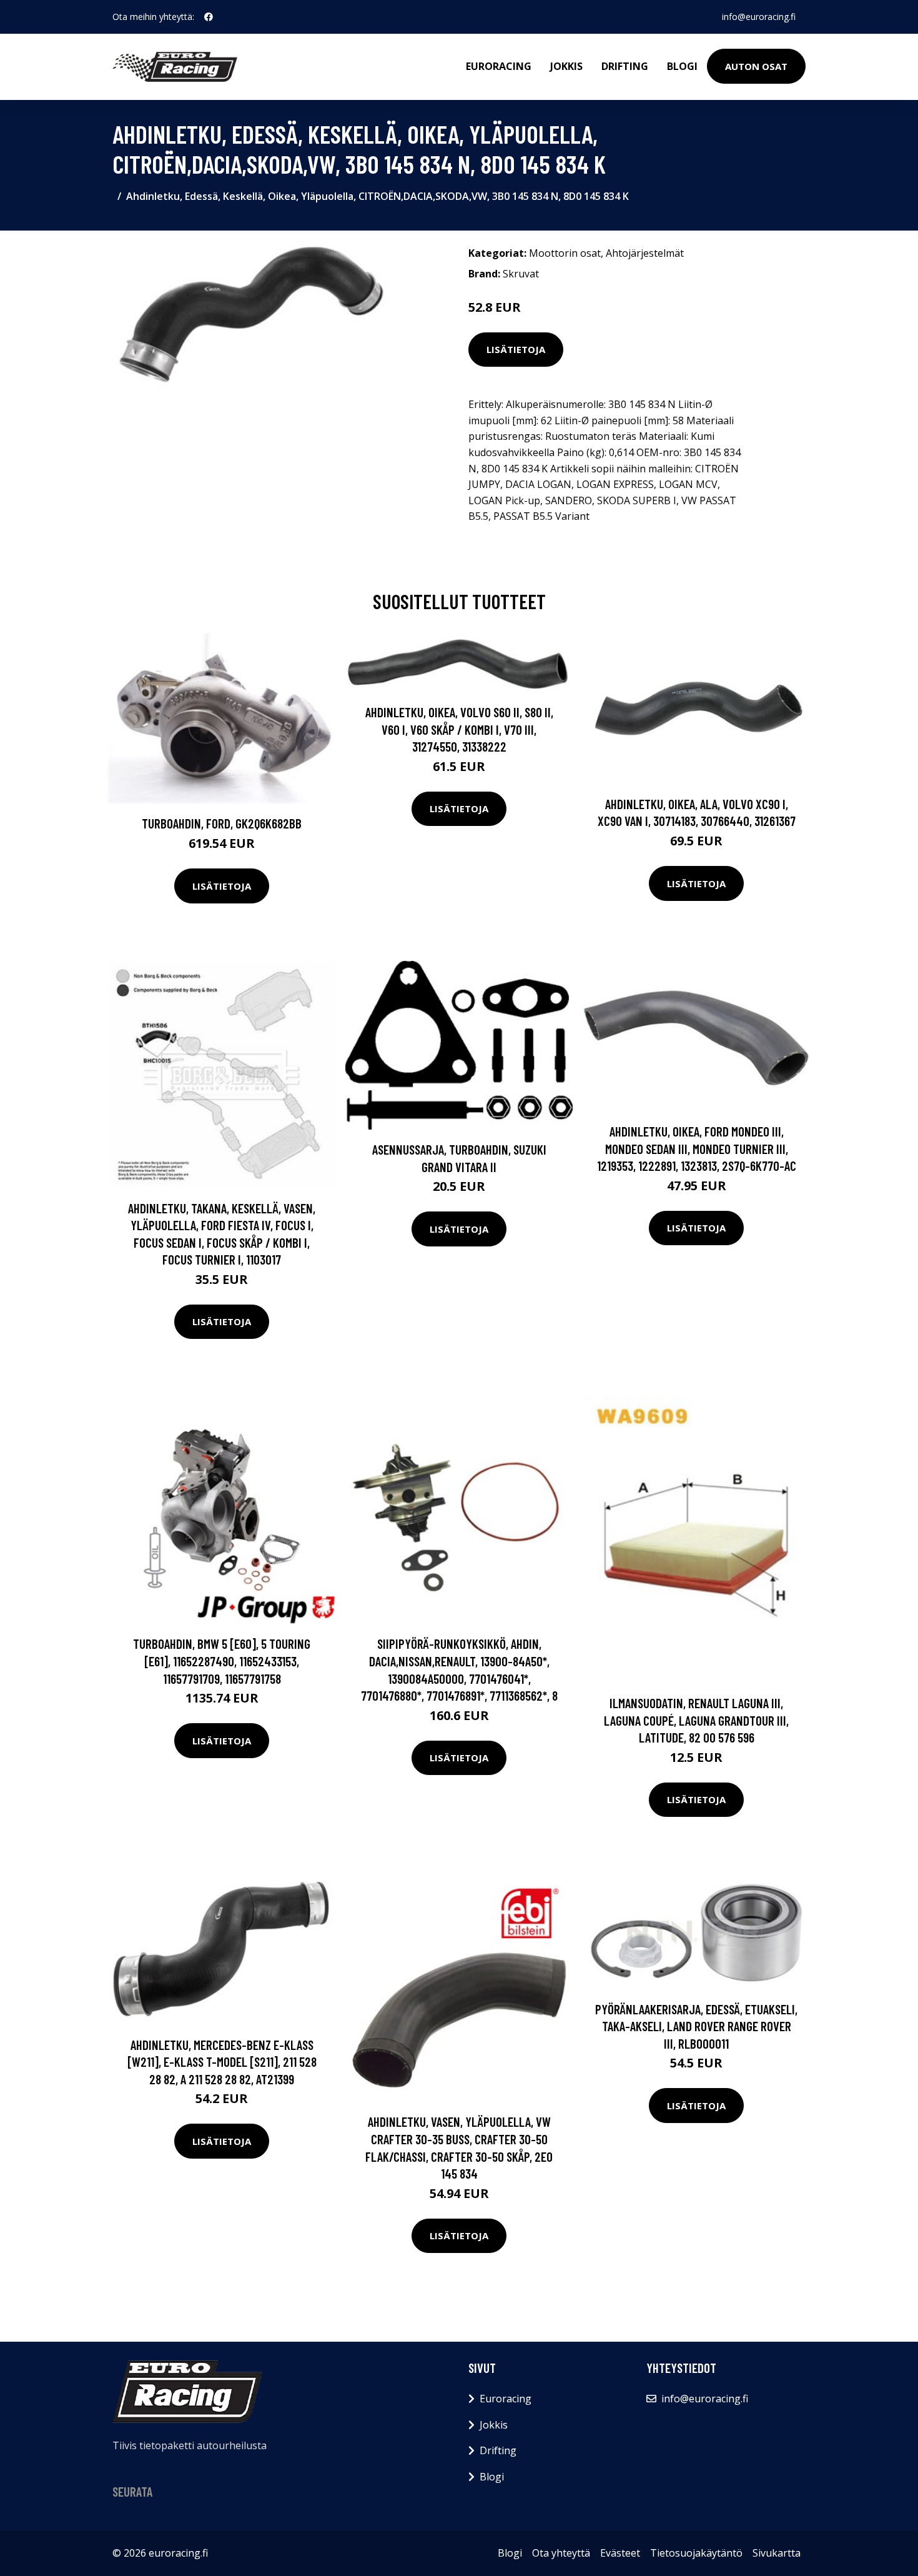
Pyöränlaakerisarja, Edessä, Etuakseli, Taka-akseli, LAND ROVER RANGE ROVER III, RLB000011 (696, 2026)
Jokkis (566, 66)
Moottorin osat (565, 253)
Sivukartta (777, 2553)
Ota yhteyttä (561, 2553)
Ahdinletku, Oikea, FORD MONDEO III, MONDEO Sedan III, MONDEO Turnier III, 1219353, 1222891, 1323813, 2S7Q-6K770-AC (697, 1148)
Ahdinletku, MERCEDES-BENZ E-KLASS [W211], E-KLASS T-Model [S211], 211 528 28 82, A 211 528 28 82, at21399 (222, 2062)
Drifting (625, 66)
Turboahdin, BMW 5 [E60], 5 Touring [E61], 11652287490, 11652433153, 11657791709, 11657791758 (222, 1661)
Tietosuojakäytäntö (696, 2553)
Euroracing (499, 66)
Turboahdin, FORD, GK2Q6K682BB (222, 823)
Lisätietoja (516, 349)
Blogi (682, 66)
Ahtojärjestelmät (645, 253)
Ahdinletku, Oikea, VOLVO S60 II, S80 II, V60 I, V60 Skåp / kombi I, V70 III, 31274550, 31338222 (459, 729)
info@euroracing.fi (759, 17)
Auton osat (756, 66)
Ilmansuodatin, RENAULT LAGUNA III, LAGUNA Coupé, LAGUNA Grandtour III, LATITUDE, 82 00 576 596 (696, 1720)
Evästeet (620, 2553)
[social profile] (209, 17)
